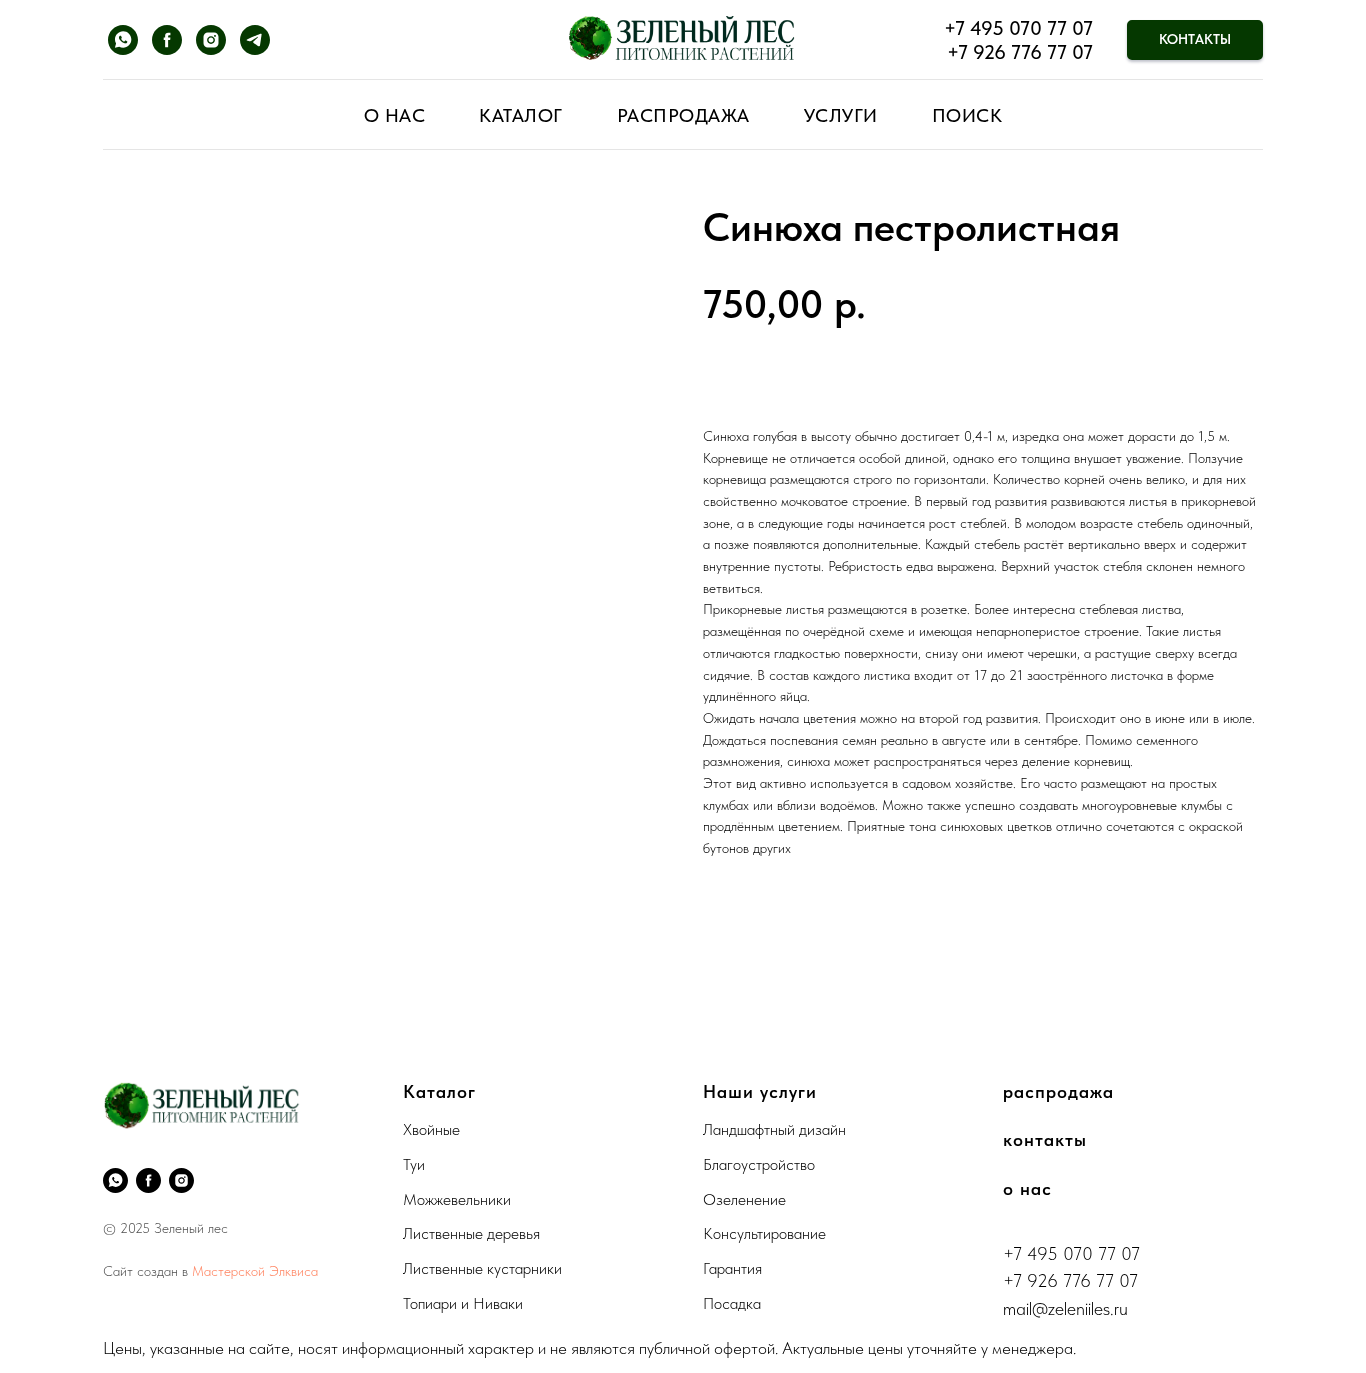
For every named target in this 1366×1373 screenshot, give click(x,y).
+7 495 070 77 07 (1018, 28)
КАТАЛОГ (521, 115)
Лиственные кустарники (482, 1268)
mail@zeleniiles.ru (1065, 1308)
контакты (1045, 1139)
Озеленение (744, 1199)
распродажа (1058, 1091)
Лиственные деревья (471, 1233)
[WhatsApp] (123, 40)
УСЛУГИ (841, 115)
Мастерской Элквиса (255, 1271)
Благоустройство (759, 1164)
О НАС (395, 115)
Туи (414, 1164)
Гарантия (732, 1268)
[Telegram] (255, 40)
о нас (1027, 1188)
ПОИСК (967, 115)
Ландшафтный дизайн (774, 1129)
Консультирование (764, 1233)
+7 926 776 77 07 (1020, 52)
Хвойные (431, 1129)
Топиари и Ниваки (463, 1303)
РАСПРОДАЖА (683, 115)
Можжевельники (457, 1199)
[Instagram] (211, 40)
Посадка (732, 1303)
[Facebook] (167, 40)
